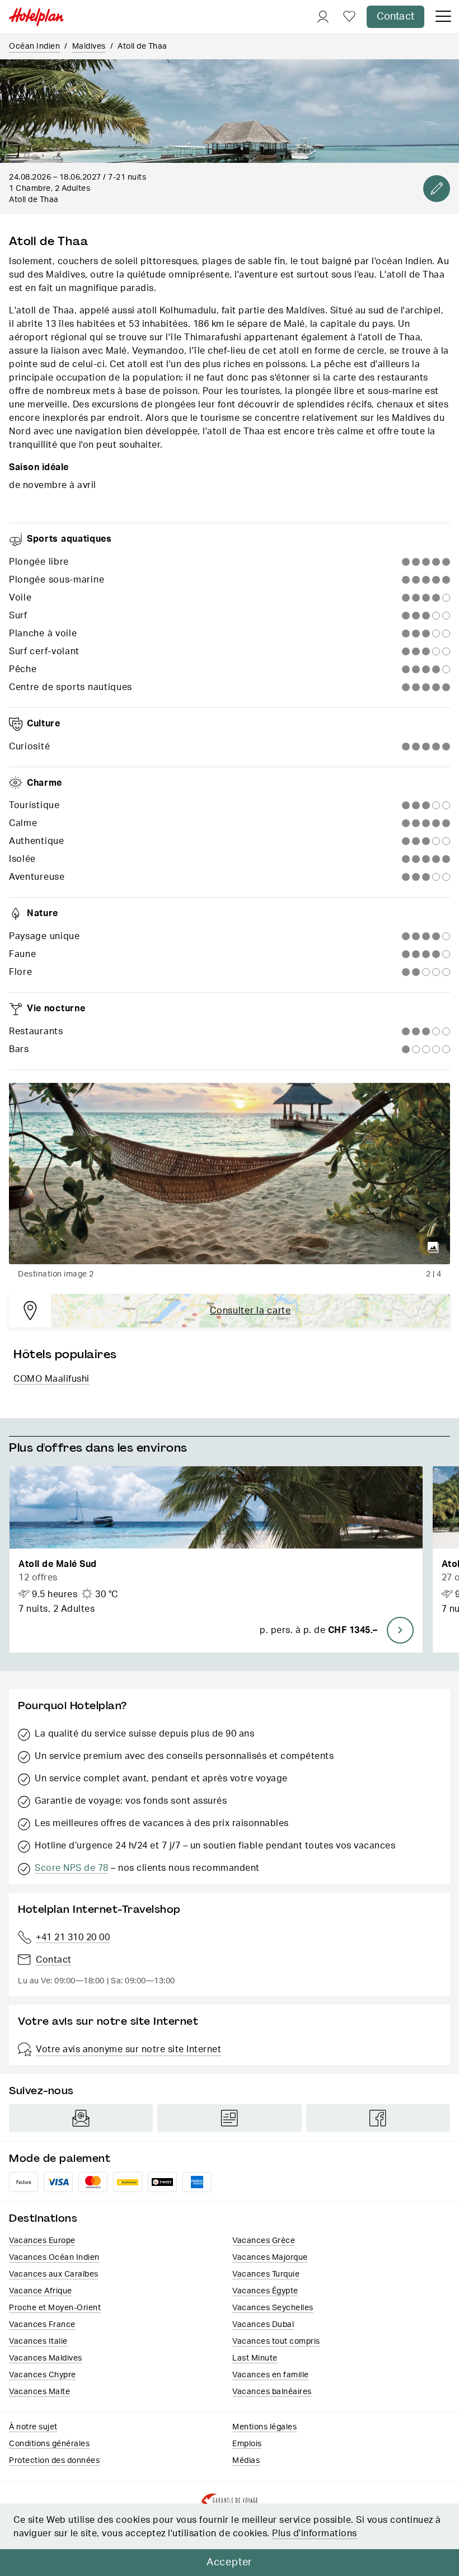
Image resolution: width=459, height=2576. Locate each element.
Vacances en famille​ (271, 2375)
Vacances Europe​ (42, 2241)
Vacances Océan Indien (54, 2258)
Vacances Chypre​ (43, 2375)
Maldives (89, 46)
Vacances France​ (42, 2325)
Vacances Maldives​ (46, 2358)
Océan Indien (34, 46)
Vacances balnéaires (272, 2392)
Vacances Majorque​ (270, 2258)
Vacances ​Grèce (264, 2241)
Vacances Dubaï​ (263, 2325)
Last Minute (255, 2358)
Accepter (230, 2563)
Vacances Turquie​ (266, 2274)
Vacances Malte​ (39, 2392)
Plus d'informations (315, 2533)
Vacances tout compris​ (276, 2342)
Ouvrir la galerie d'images (433, 1247)
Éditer (437, 189)
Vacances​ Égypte (265, 2291)
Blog (229, 2118)
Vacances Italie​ (38, 2342)
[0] (349, 17)
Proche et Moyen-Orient (55, 2308)
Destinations (43, 2218)
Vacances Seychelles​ (273, 2308)
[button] (216, 1559)
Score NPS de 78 (72, 1868)
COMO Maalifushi (51, 1379)
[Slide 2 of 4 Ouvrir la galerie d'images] (230, 1174)
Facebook (378, 2118)
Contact (395, 17)
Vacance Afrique (41, 2291)
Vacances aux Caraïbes (54, 2274)
